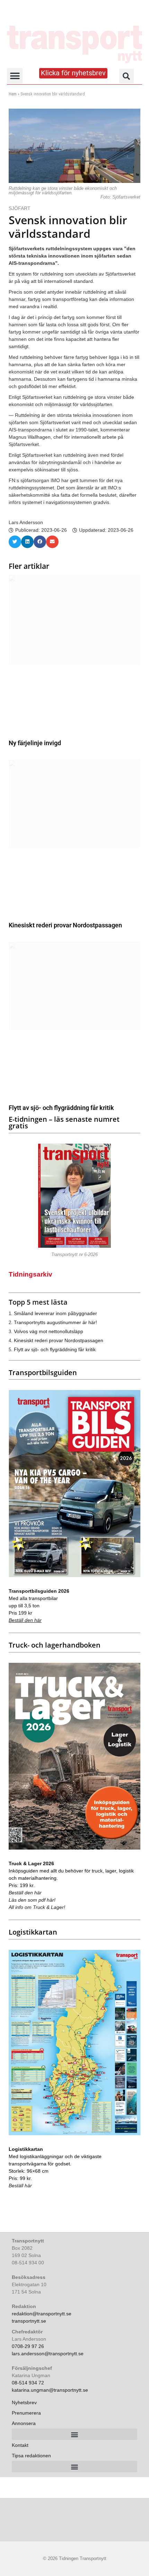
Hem (13, 94)
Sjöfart (20, 208)
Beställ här (20, 2186)
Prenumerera (26, 2413)
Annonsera (24, 2423)
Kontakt (20, 2445)
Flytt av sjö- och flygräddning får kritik (61, 1108)
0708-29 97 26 (28, 2346)
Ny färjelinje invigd (35, 743)
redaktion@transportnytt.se (42, 2314)
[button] (15, 76)
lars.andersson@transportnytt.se (48, 2354)
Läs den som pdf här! (32, 1900)
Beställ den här (25, 1620)
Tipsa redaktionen (31, 2456)
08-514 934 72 (28, 2383)
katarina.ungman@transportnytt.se (50, 2390)
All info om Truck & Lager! (37, 1907)
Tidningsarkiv (30, 1274)
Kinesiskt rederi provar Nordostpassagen (65, 925)
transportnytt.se (29, 2321)
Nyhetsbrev (24, 2402)
